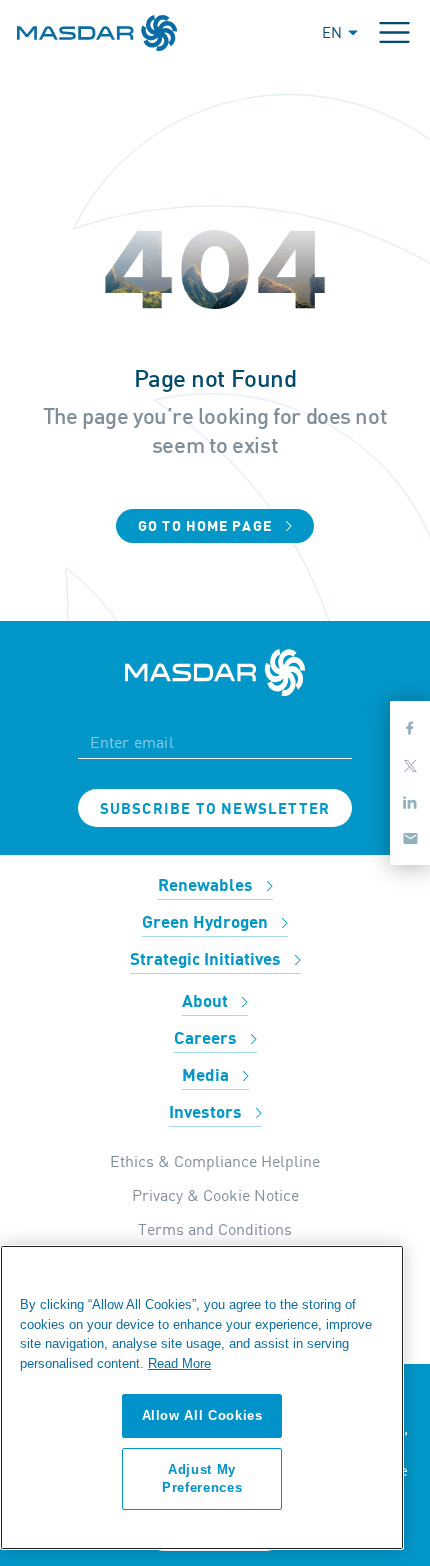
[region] (202, 1397)
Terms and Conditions (215, 1229)
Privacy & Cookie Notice (215, 1195)
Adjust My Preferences (202, 1478)
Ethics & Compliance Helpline (215, 1161)
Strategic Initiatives (207, 960)
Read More (179, 1363)
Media (207, 1076)
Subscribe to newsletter (215, 809)
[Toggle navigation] (394, 32)
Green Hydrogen (207, 923)
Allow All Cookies (202, 1415)
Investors (207, 1113)
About (207, 1002)
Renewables (207, 886)
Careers (207, 1039)
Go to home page (207, 526)
